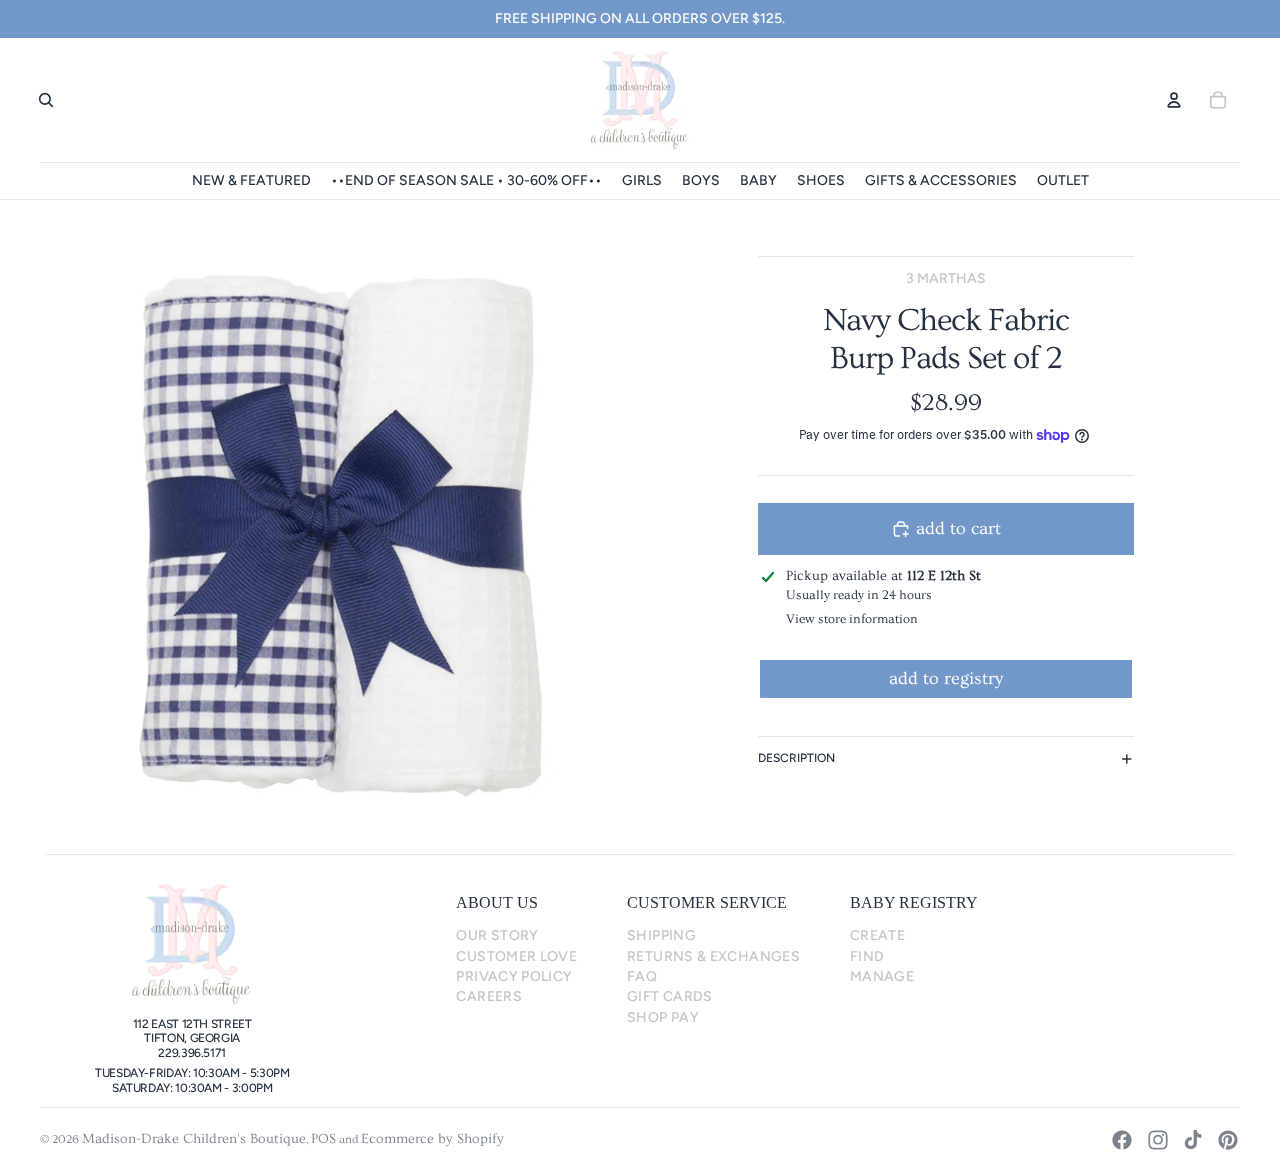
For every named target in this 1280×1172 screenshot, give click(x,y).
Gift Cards (670, 996)
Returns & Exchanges (713, 956)
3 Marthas (946, 278)
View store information (852, 619)
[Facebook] (1122, 1140)
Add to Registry (946, 678)
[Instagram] (1158, 1140)
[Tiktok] (1193, 1140)
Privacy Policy (514, 976)
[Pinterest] (1228, 1140)
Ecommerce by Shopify (432, 1139)
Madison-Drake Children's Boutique (194, 1139)
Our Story (497, 935)
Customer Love (516, 956)
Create (877, 935)
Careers (489, 996)
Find (867, 956)
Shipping (661, 935)
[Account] (1174, 100)
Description (796, 758)
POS (323, 1139)
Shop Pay (663, 1017)
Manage (882, 976)
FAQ (642, 976)
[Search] (46, 100)
